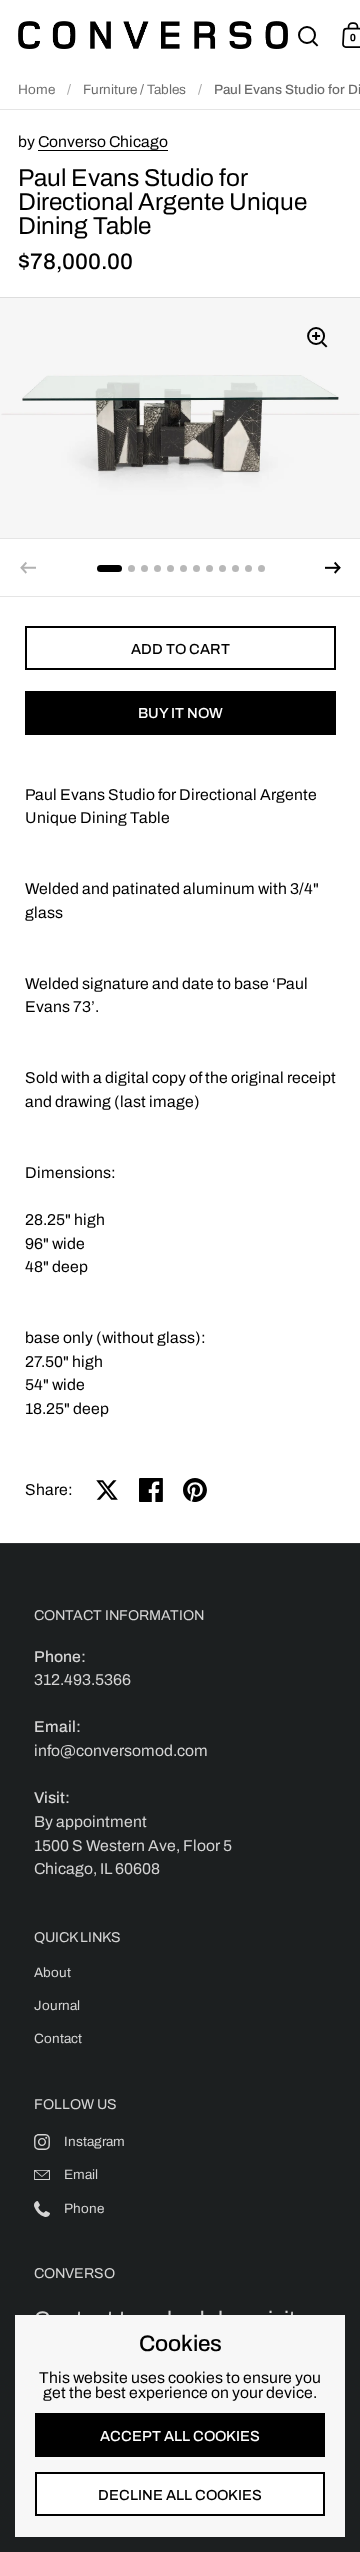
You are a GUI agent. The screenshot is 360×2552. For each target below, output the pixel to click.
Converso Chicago (103, 141)
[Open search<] (308, 35)
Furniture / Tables (134, 89)
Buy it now (180, 713)
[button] (333, 568)
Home (36, 89)
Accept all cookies (180, 2436)
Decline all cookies (180, 2495)
